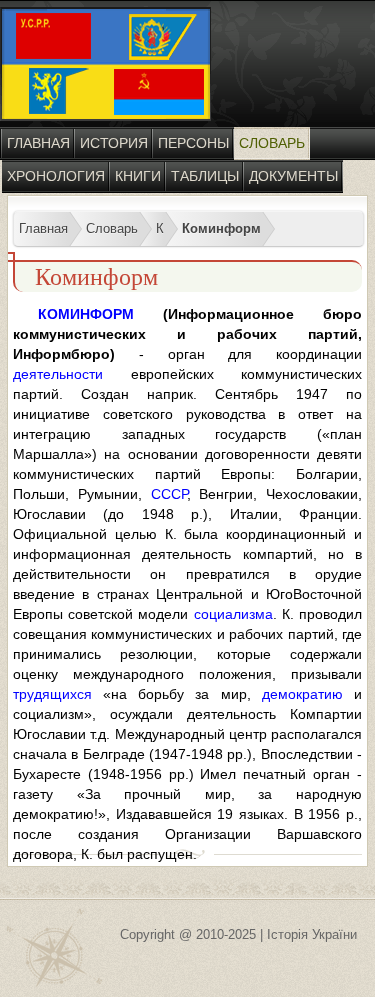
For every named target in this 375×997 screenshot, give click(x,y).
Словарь (272, 143)
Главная (38, 143)
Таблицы (205, 176)
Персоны (193, 143)
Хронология (56, 176)
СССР (169, 494)
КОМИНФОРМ (86, 314)
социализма (233, 614)
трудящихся (52, 694)
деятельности (58, 374)
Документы (293, 176)
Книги (138, 176)
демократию (302, 694)
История (114, 143)
